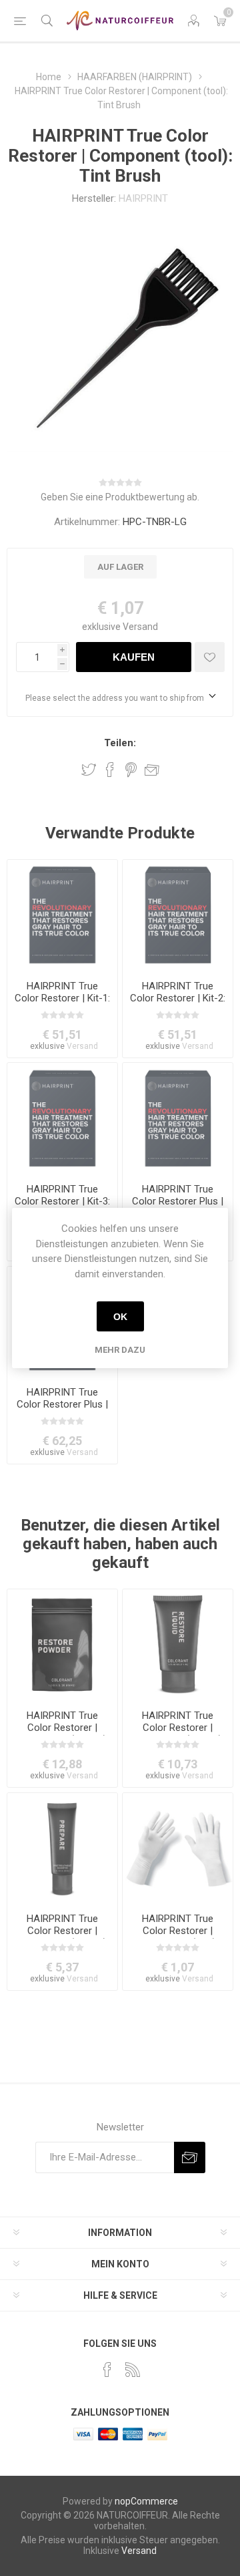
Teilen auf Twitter (89, 770)
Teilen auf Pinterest (131, 770)
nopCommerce (146, 2501)
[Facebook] (107, 2370)
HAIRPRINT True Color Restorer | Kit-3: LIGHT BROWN (62, 1201)
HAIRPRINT (143, 198)
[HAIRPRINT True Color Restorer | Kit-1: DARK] (62, 915)
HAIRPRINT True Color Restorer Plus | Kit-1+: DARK (178, 1201)
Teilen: (120, 743)
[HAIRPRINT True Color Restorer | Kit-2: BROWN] (178, 915)
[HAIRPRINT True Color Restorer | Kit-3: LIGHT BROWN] (62, 1118)
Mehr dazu (120, 1350)
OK (120, 1317)
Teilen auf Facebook (110, 770)
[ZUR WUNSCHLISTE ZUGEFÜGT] (210, 657)
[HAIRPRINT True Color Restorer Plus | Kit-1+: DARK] (178, 1118)
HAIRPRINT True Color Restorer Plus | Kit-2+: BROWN (62, 1404)
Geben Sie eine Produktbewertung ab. (120, 497)
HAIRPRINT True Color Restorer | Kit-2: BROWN (178, 998)
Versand (140, 627)
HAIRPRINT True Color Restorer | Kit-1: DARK (62, 998)
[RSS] (133, 2370)
